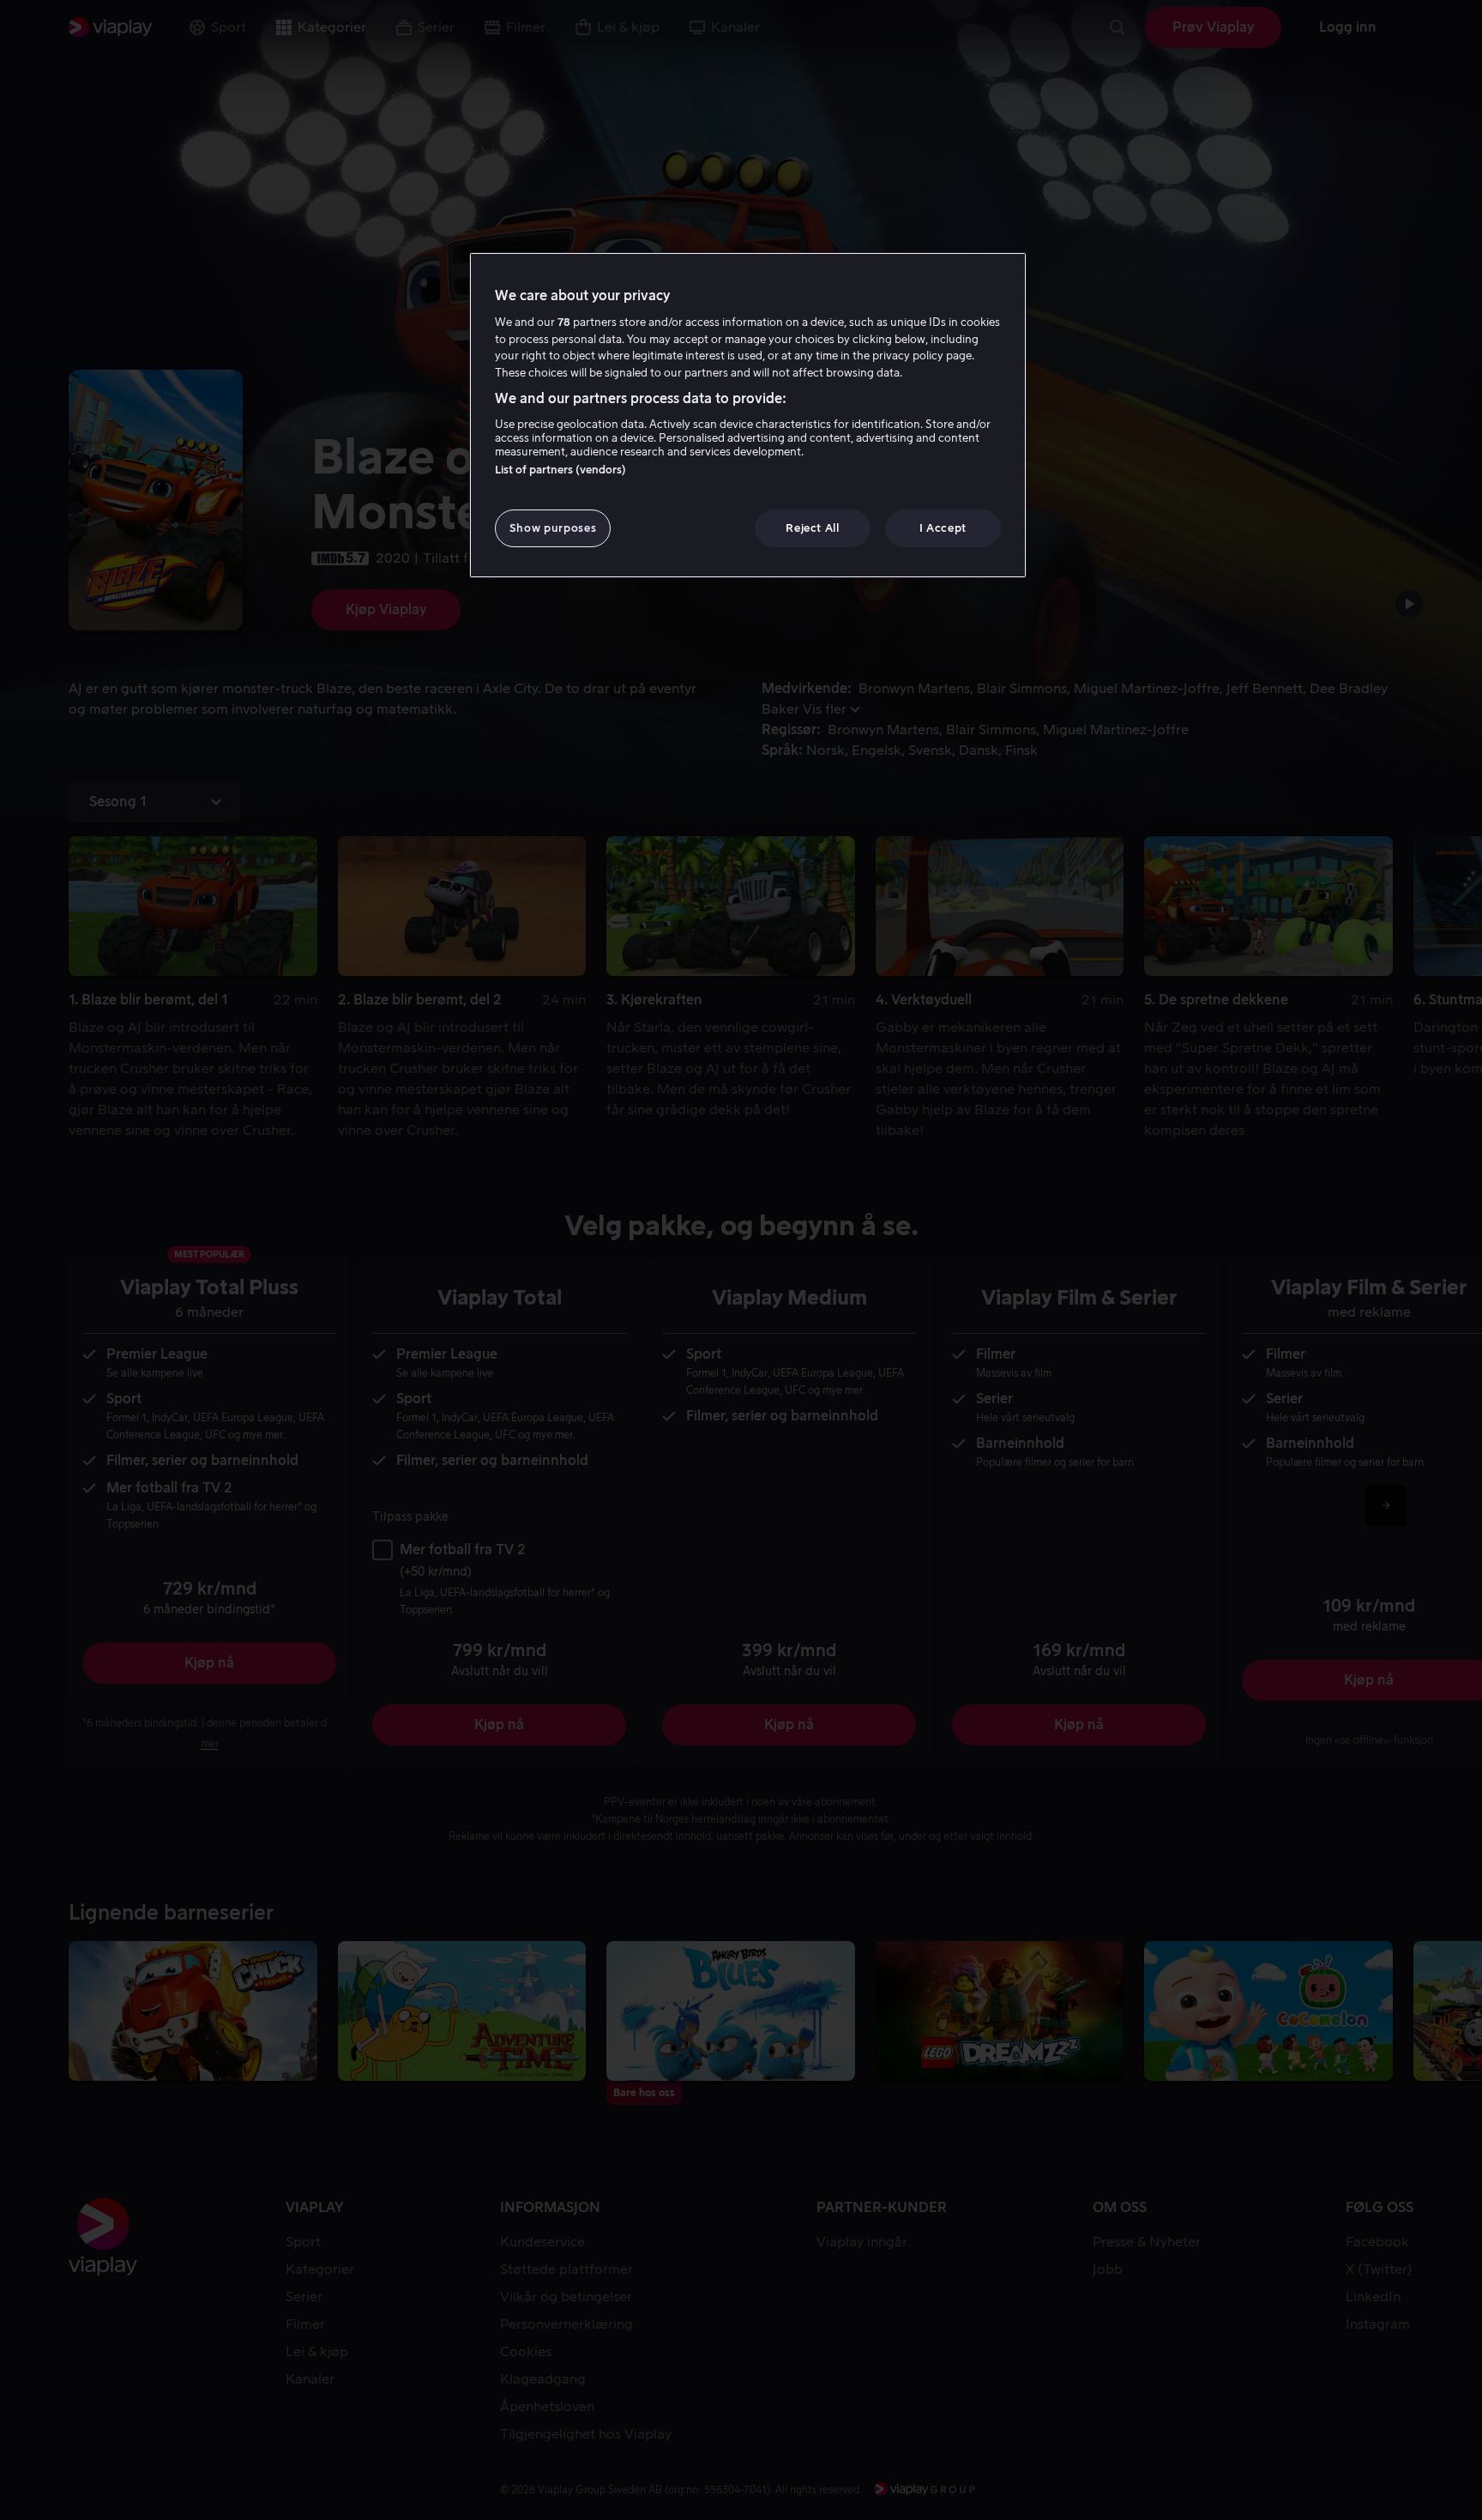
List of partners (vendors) (560, 470)
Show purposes (553, 528)
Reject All (813, 528)
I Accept (943, 528)
